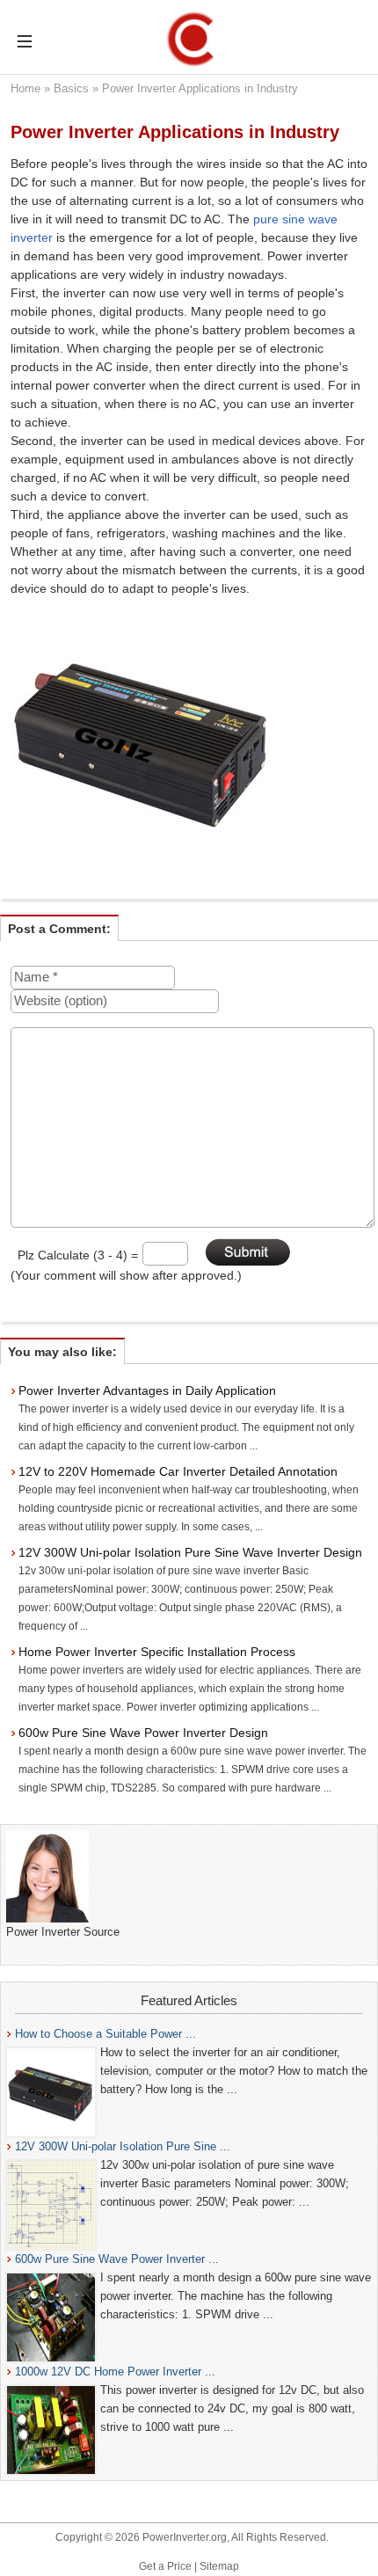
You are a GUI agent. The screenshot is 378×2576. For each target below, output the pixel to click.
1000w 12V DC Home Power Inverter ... (115, 2372)
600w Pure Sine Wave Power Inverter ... (117, 2259)
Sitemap (219, 2566)
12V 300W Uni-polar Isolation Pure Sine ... (123, 2146)
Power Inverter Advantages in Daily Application (147, 1390)
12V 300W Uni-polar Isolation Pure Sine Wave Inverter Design (190, 1552)
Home (25, 88)
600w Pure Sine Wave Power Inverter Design (143, 1733)
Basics (71, 88)
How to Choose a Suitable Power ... (105, 2034)
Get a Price (165, 2566)
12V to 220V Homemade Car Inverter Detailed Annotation (178, 1471)
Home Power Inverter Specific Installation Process (157, 1652)
